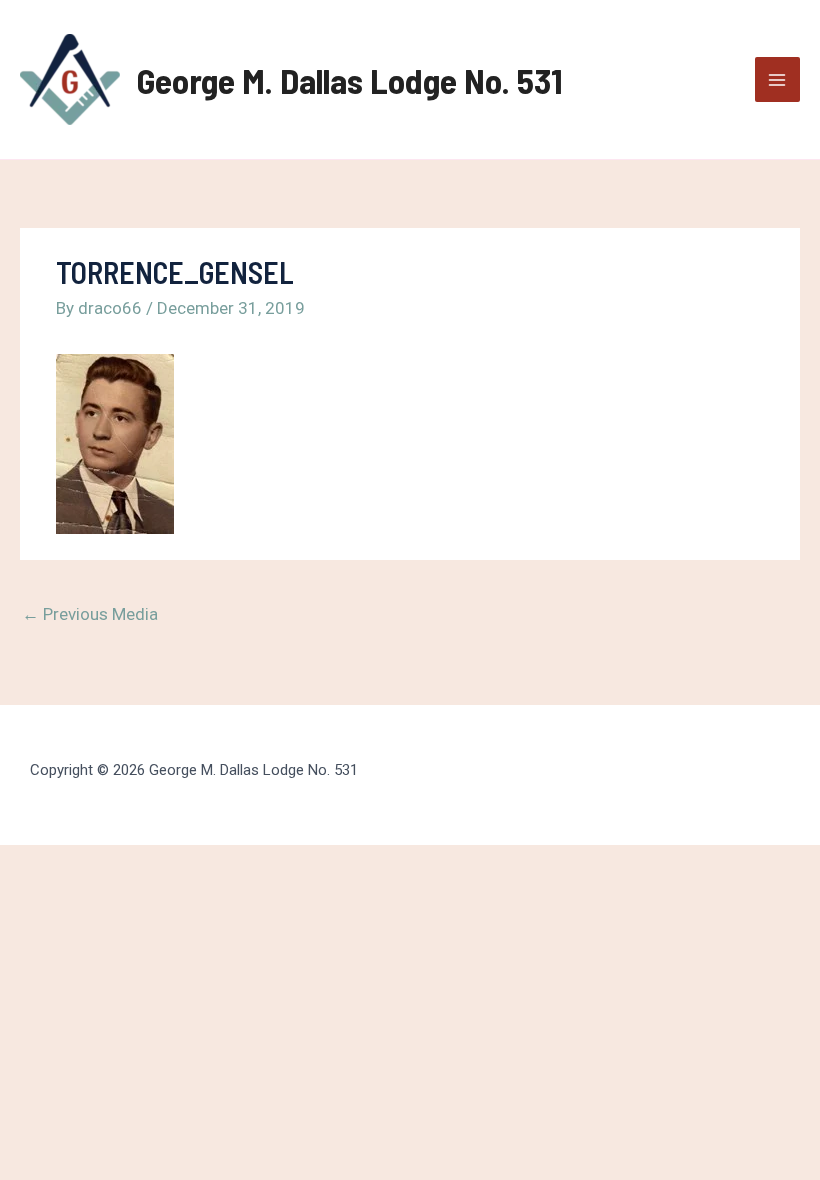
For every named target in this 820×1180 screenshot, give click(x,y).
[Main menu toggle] (778, 80)
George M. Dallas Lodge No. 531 (350, 80)
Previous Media (90, 614)
